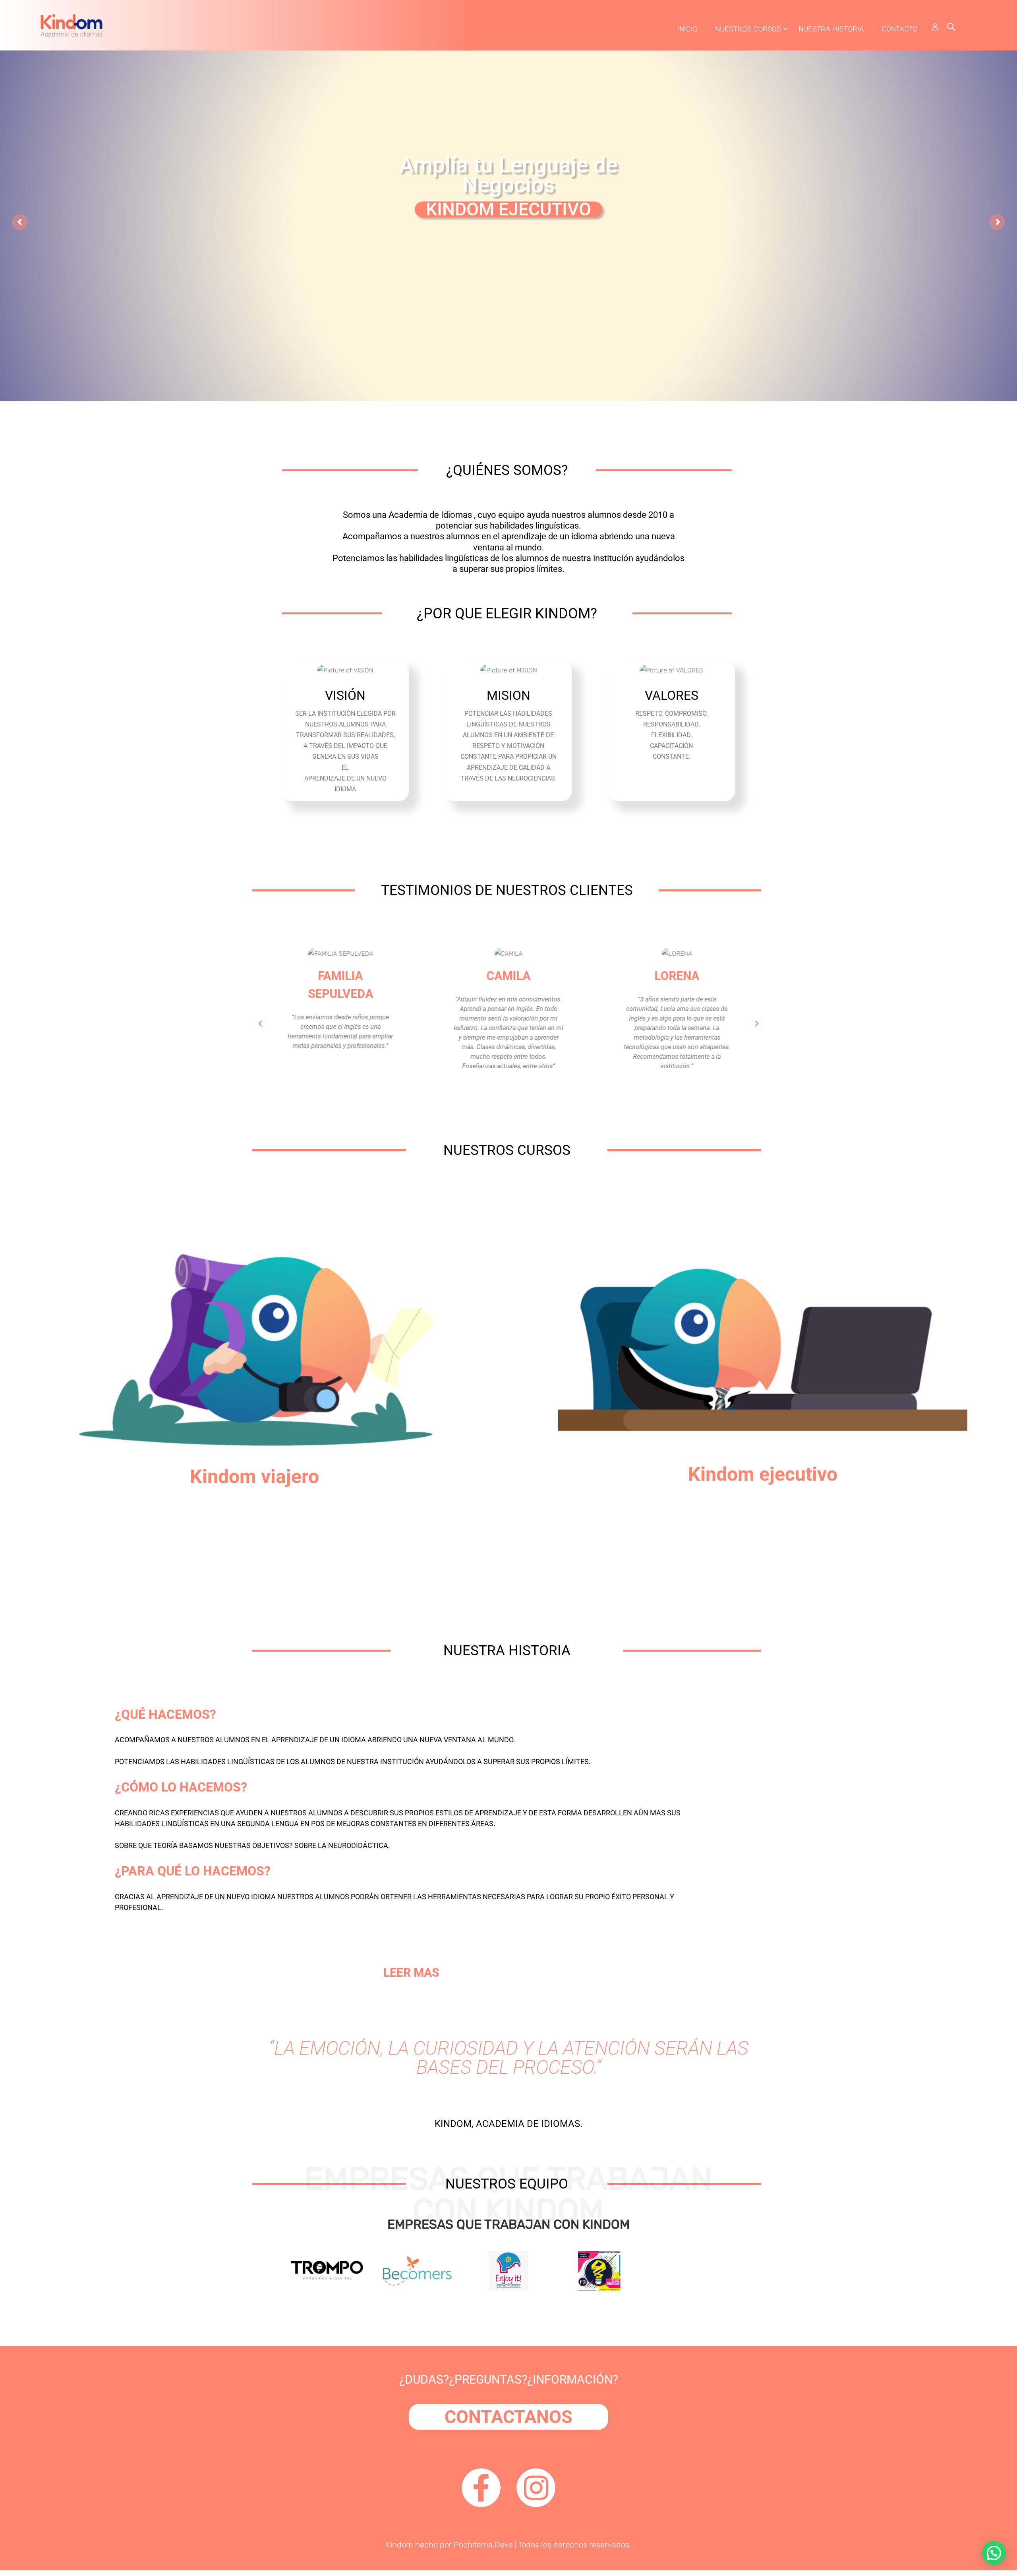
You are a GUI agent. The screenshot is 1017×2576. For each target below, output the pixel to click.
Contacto (900, 29)
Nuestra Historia (831, 29)
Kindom (399, 2545)
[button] (260, 1024)
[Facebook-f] (481, 2488)
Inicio (687, 29)
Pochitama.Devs (483, 2545)
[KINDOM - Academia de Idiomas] (72, 25)
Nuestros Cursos (748, 29)
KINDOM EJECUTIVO (508, 209)
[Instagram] (536, 2488)
